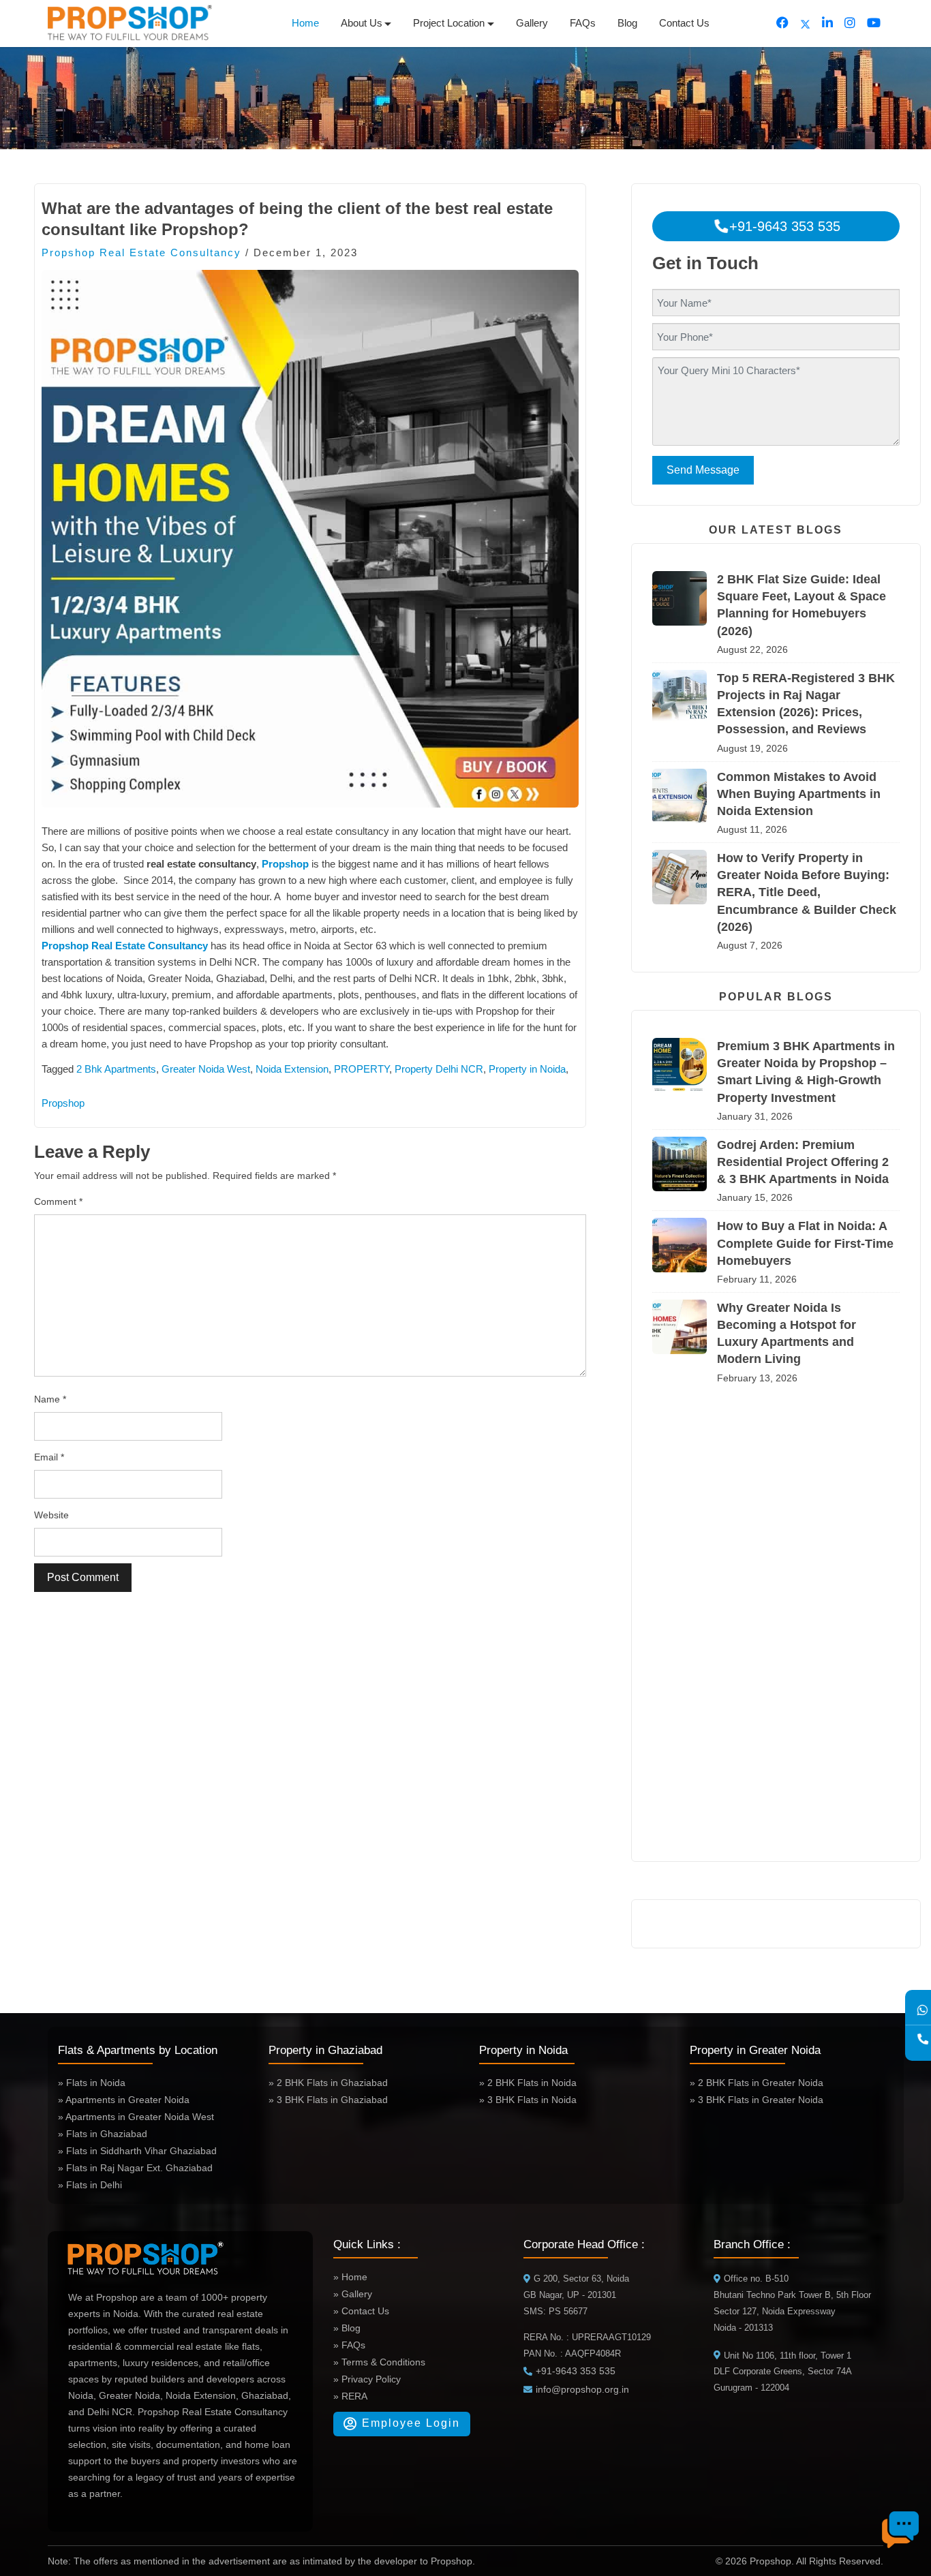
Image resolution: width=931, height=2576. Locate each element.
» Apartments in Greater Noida (124, 2100)
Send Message (703, 470)
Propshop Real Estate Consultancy (141, 252)
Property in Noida (527, 1069)
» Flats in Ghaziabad (103, 2134)
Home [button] (305, 23)
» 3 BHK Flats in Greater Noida (757, 2100)
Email (49, 1457)
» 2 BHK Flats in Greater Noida (757, 2083)
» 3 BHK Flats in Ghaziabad (328, 2100)
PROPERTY (362, 1069)
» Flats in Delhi (90, 2185)
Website (51, 1515)
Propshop (285, 864)
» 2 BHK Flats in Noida (528, 2083)
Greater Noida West (206, 1069)
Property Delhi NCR (439, 1069)
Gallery (532, 23)
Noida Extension (292, 1069)
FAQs (583, 23)
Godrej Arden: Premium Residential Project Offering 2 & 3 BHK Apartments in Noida (803, 1162)
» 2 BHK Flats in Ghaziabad (328, 2083)
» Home (350, 2277)
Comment (58, 1201)
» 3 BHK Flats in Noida (528, 2100)
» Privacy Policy (367, 2379)
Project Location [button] (449, 23)
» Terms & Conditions (379, 2362)
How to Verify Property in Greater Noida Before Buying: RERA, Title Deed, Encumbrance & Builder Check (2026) (807, 892)
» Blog (347, 2328)
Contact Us (684, 23)
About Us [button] (362, 23)
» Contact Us (361, 2311)
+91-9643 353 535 (783, 226)
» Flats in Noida (92, 2083)
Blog (627, 23)
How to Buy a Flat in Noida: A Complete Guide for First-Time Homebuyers (805, 1243)
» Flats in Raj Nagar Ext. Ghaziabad (135, 2168)
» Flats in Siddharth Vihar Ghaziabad (137, 2151)
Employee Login (409, 2423)
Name (50, 1399)
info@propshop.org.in (582, 2389)
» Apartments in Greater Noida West (136, 2117)
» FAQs (349, 2345)
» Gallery (353, 2294)
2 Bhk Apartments (116, 1069)
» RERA (350, 2396)
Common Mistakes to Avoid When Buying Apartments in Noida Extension (799, 794)
